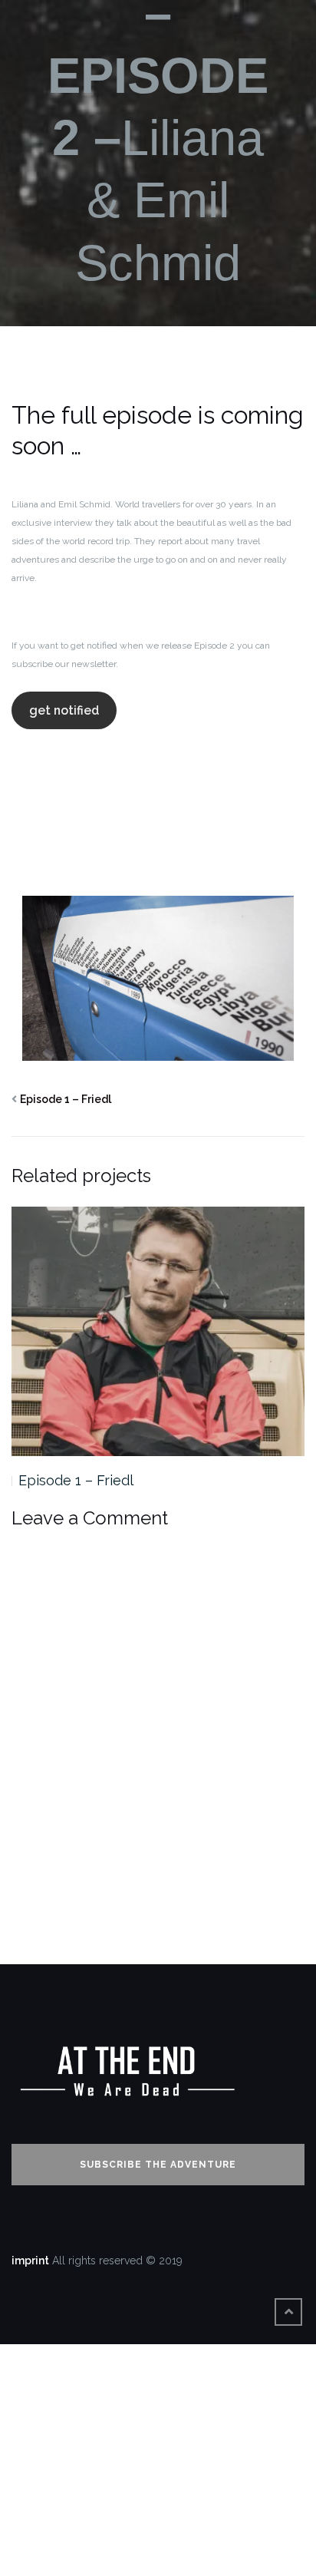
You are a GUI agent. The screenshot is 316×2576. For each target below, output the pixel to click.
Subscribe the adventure (158, 2165)
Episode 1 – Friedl (66, 1099)
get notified (64, 710)
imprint (30, 2261)
